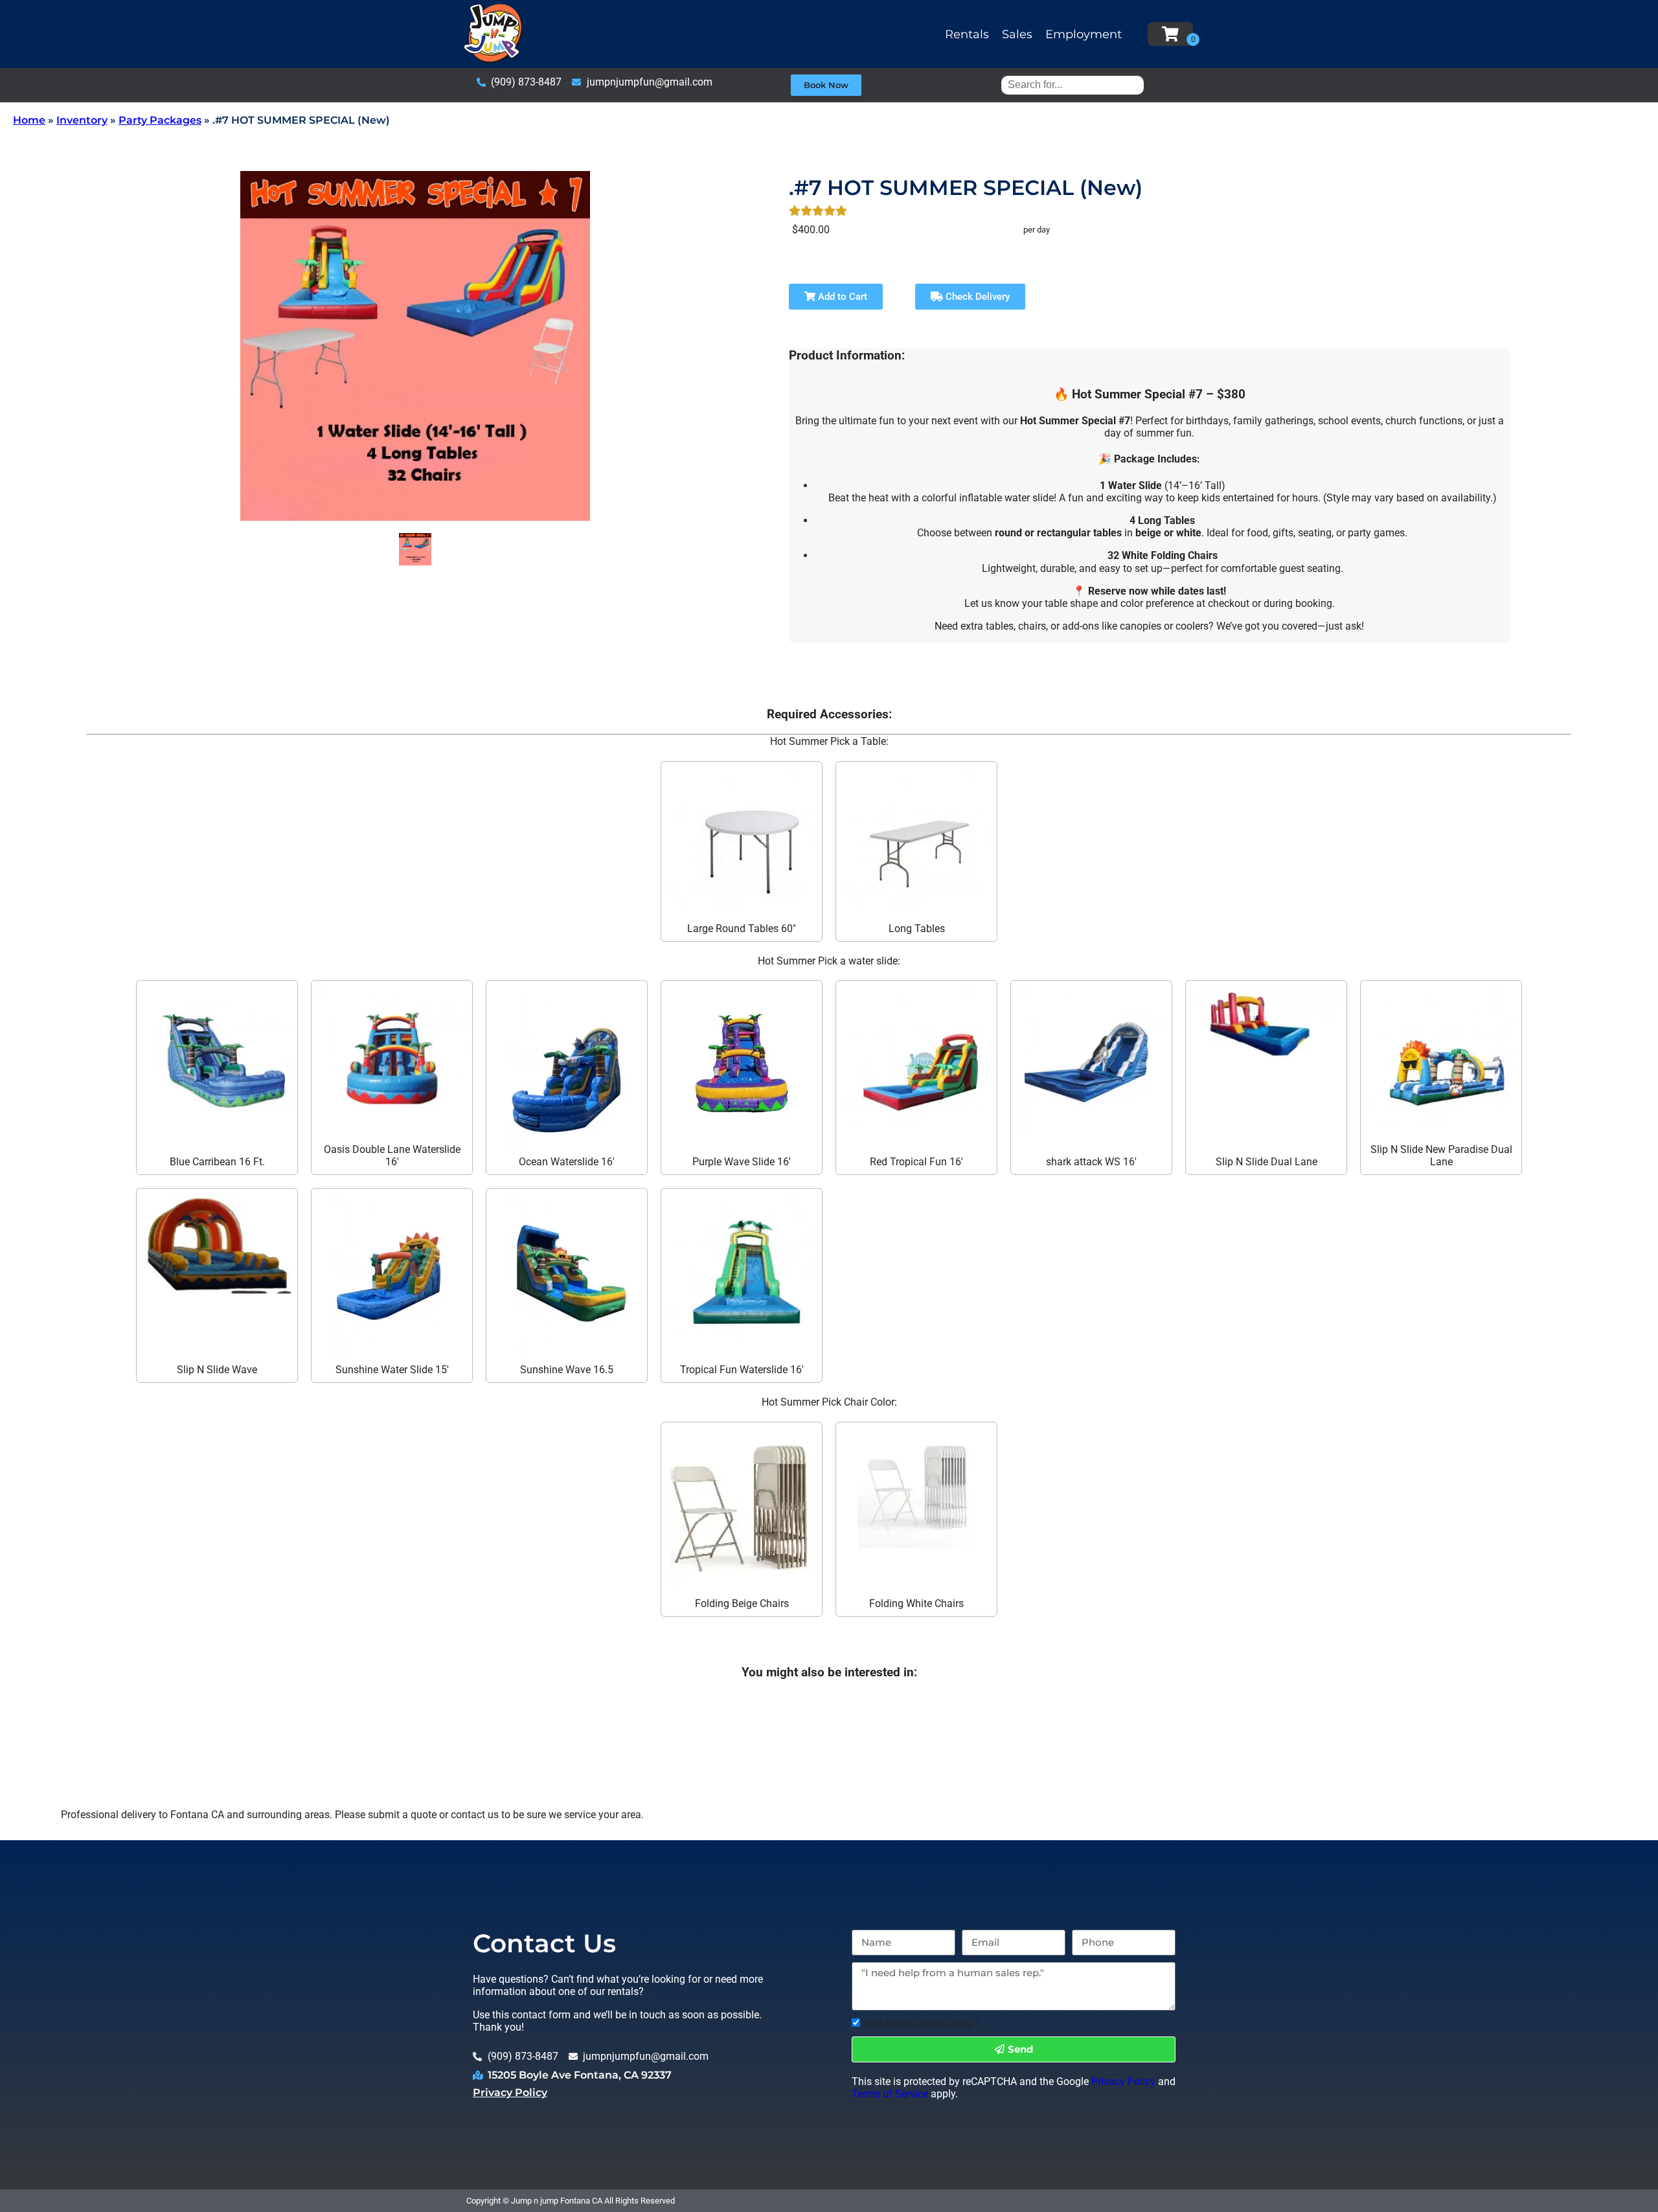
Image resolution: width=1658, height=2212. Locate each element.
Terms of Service (890, 2094)
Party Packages (160, 120)
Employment (1084, 34)
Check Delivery (976, 297)
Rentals (967, 34)
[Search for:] (1073, 85)
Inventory (82, 120)
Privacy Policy (510, 2092)
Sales (1017, 34)
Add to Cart (841, 297)
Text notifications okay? (921, 2023)
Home (29, 120)
